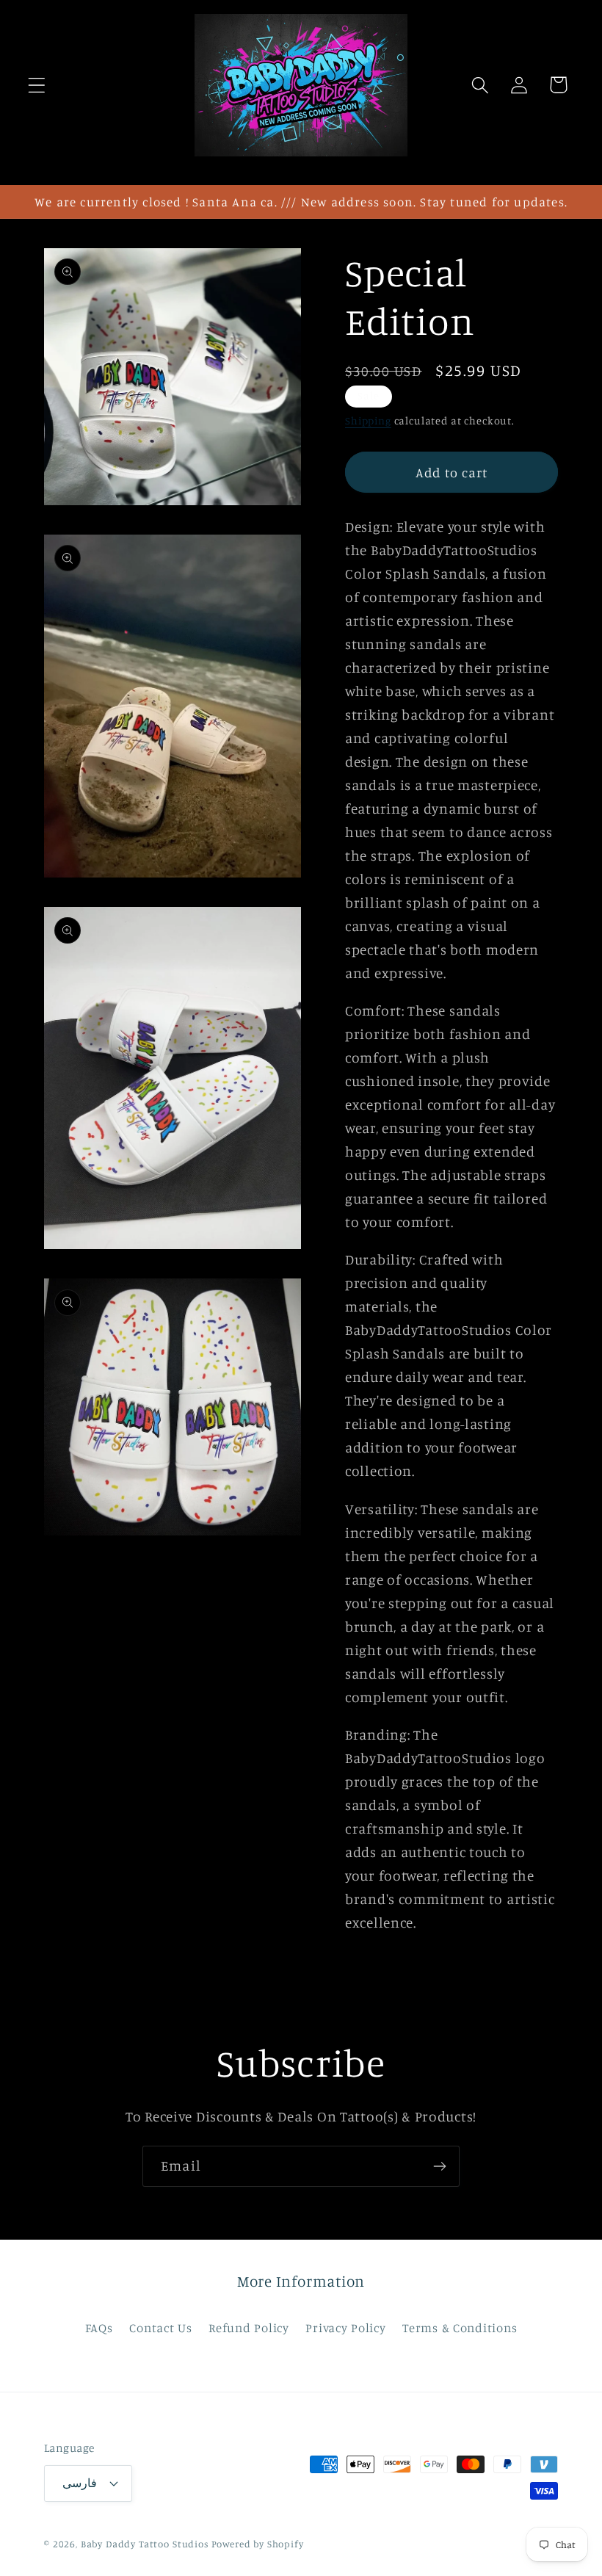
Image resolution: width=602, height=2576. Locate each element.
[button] (37, 85)
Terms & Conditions (460, 2328)
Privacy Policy (345, 2328)
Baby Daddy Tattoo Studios (145, 2544)
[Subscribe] (439, 2166)
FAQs (99, 2328)
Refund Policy (249, 2328)
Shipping (368, 420)
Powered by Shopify (258, 2544)
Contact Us (160, 2328)
